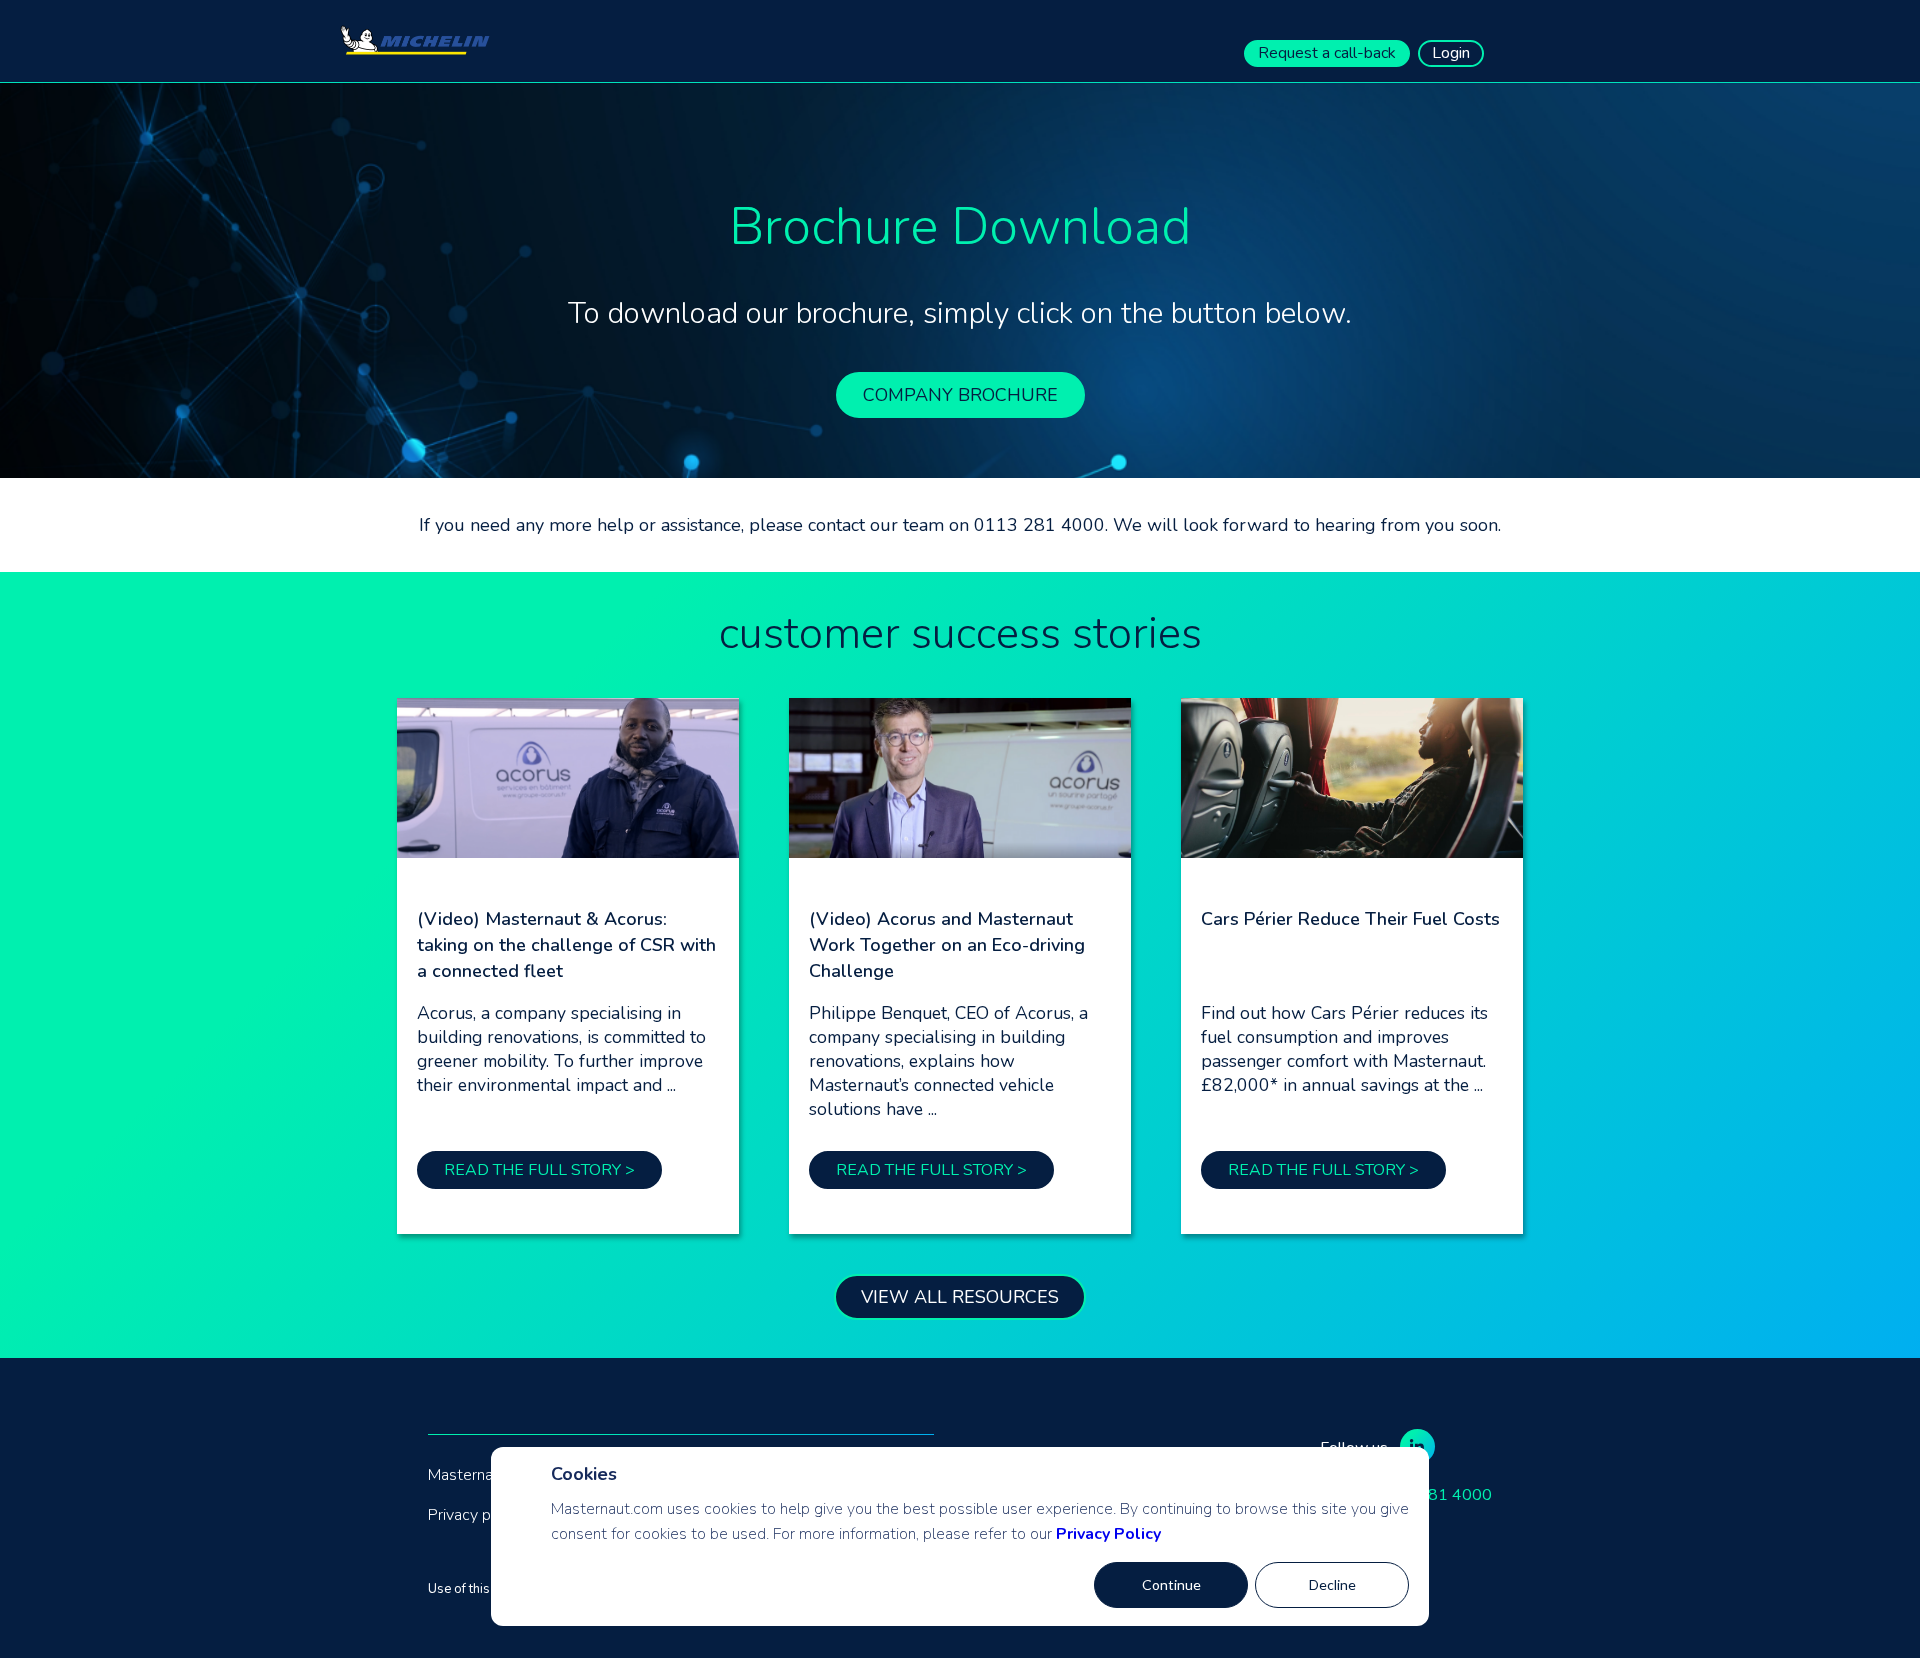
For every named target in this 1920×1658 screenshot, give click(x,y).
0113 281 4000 (1433, 1495)
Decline (1332, 1584)
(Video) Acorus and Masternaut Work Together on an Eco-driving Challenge (947, 945)
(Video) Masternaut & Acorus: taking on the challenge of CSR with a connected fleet (566, 945)
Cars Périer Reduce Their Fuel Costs (1350, 919)
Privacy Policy (1108, 1534)
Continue (1171, 1584)
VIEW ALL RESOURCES (960, 1297)
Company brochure (960, 395)
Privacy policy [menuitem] (475, 1515)
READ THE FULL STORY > (539, 1170)
